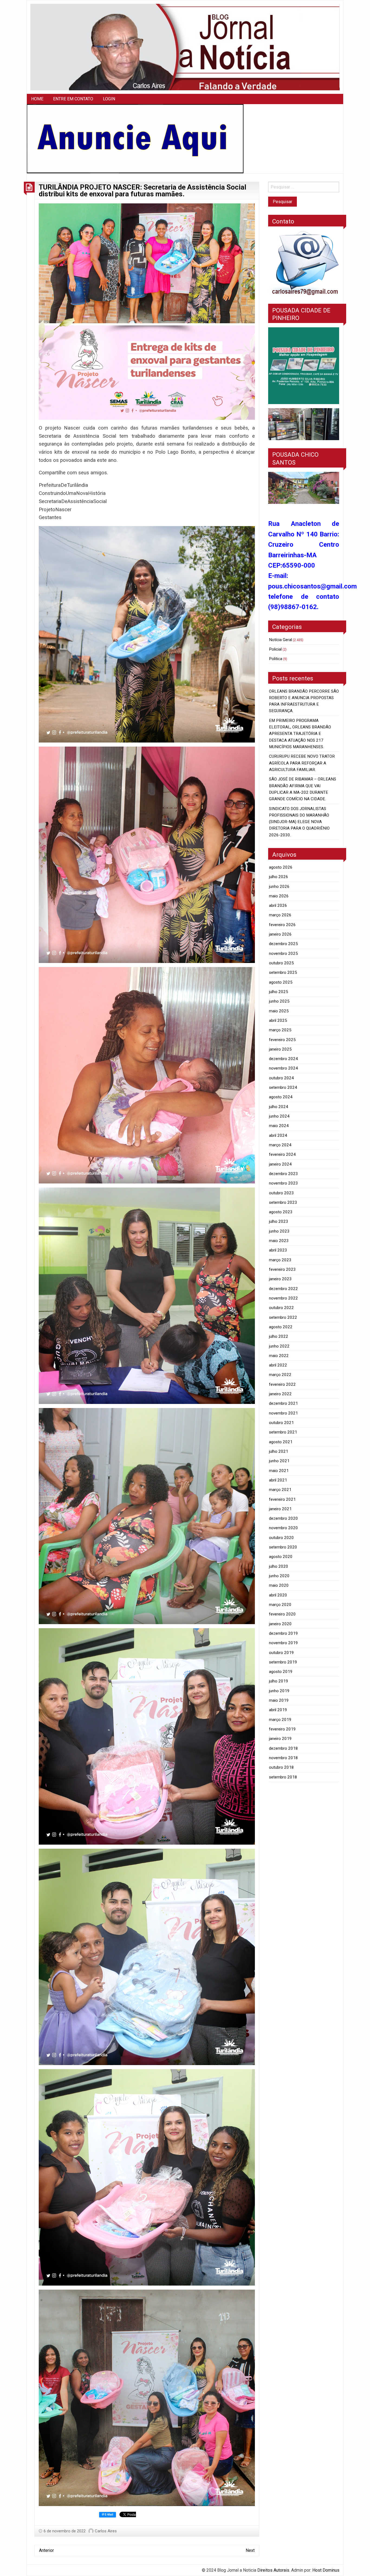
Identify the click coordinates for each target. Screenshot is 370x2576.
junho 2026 (279, 887)
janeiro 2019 (280, 1739)
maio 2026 (279, 896)
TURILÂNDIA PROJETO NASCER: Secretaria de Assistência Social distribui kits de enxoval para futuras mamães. (142, 191)
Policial (275, 649)
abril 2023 (278, 1250)
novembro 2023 (283, 1183)
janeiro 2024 (280, 1164)
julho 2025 (279, 992)
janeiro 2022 (280, 1394)
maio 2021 (279, 1471)
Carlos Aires (106, 2531)
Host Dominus (326, 2570)
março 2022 (280, 1375)
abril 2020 (278, 1595)
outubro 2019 (281, 1653)
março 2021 (280, 1490)
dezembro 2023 (283, 1174)
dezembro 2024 (283, 1059)
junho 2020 (279, 1576)
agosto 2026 (281, 867)
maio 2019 (279, 1700)
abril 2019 (278, 1710)
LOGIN (109, 99)
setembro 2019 (283, 1662)
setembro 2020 (283, 1547)
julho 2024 (279, 1107)
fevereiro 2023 (282, 1269)
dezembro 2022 (283, 1289)
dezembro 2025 (283, 944)
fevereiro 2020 (282, 1614)
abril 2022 (278, 1365)
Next (250, 2550)
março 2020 (280, 1605)
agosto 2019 (281, 1672)
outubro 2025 (281, 963)
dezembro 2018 (283, 1748)
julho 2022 (279, 1336)
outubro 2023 (281, 1193)
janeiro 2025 (280, 1049)
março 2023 (280, 1260)
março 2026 (280, 915)
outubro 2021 (281, 1423)
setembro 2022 (283, 1317)
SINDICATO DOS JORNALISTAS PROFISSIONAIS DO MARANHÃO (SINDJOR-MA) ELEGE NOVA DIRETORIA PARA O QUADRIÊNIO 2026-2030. (299, 822)
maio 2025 (279, 1011)
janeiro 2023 (280, 1279)
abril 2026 (278, 905)
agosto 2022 (281, 1327)
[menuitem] (37, 99)
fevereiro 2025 (282, 1040)
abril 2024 (278, 1135)
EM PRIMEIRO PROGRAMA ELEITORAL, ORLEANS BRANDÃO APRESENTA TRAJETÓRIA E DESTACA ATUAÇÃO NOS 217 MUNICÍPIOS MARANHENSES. (300, 734)
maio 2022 (279, 1356)
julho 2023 (279, 1221)
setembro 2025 (283, 972)
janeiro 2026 (280, 934)
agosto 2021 (281, 1442)
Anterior (46, 2550)
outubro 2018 (281, 1767)
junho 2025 (279, 1001)
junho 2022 (279, 1346)
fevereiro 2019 (282, 1729)
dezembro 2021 (283, 1403)
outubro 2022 (281, 1308)
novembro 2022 (283, 1298)
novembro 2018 (283, 1758)
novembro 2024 (283, 1068)
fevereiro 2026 (282, 925)
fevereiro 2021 (282, 1499)
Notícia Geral (280, 640)
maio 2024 (279, 1126)
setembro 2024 (283, 1087)
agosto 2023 (281, 1212)
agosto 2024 (281, 1097)
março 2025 (280, 1030)
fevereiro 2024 (282, 1154)
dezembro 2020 (283, 1518)
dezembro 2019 (283, 1633)
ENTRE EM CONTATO (73, 99)
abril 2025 (278, 1020)
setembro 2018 (283, 1777)
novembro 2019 (283, 1643)
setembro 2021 (283, 1432)
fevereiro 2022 (282, 1384)
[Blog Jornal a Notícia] (185, 47)
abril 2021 (278, 1480)
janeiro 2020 (280, 1624)
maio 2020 (279, 1585)
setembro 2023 (283, 1202)
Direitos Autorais (273, 2570)
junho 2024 (279, 1116)
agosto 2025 (281, 982)
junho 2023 (279, 1231)
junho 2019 (279, 1691)
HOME (37, 99)
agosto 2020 (281, 1557)
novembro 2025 (283, 953)
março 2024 (280, 1145)
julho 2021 (279, 1451)
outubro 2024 (281, 1078)
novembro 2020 (283, 1528)
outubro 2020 (281, 1538)
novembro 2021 (283, 1413)
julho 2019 (279, 1681)
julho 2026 (279, 877)
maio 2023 (279, 1241)
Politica (276, 659)
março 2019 (280, 1720)
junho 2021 (279, 1461)
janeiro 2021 (280, 1509)
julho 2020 (279, 1566)
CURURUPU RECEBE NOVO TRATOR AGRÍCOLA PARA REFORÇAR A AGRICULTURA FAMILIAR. (302, 763)
